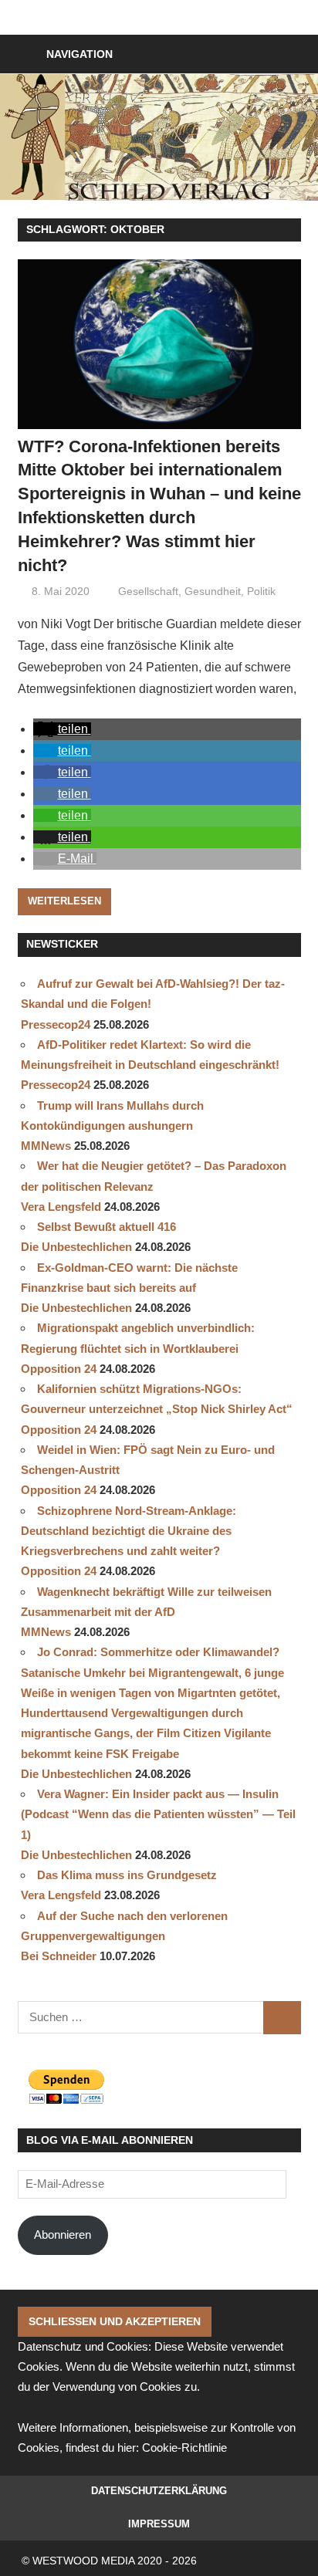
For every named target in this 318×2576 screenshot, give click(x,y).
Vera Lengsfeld (61, 1207)
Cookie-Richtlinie (184, 2448)
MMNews (46, 1146)
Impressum (159, 2524)
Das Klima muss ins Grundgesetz (127, 1875)
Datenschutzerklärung (159, 2491)
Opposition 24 (59, 1369)
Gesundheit (213, 591)
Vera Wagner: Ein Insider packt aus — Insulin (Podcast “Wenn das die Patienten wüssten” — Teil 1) (158, 1814)
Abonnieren (63, 2235)
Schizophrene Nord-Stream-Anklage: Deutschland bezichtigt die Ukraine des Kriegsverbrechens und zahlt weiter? (129, 1531)
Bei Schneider (59, 1956)
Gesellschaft (148, 591)
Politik (261, 591)
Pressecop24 (56, 1024)
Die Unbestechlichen (76, 1247)
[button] (62, 729)
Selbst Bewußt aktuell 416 (107, 1227)
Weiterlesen (64, 901)
